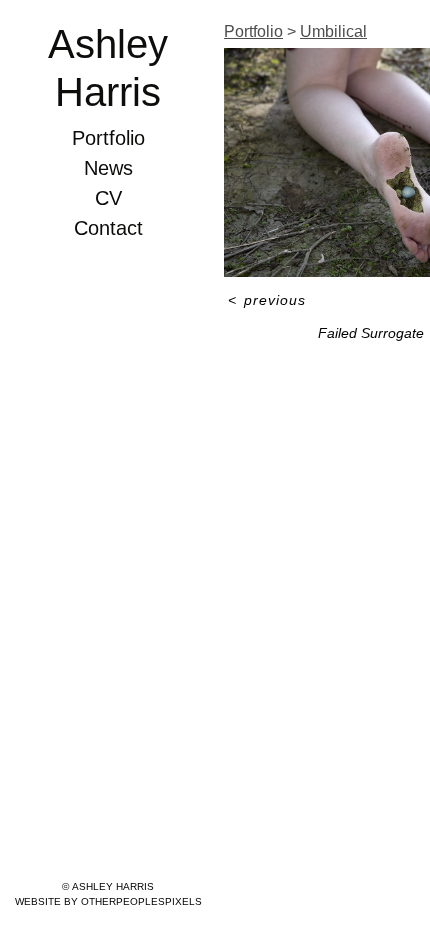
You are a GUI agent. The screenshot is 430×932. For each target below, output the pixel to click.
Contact (108, 228)
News (108, 168)
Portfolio (108, 138)
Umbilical (333, 31)
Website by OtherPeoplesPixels (108, 901)
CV (108, 198)
